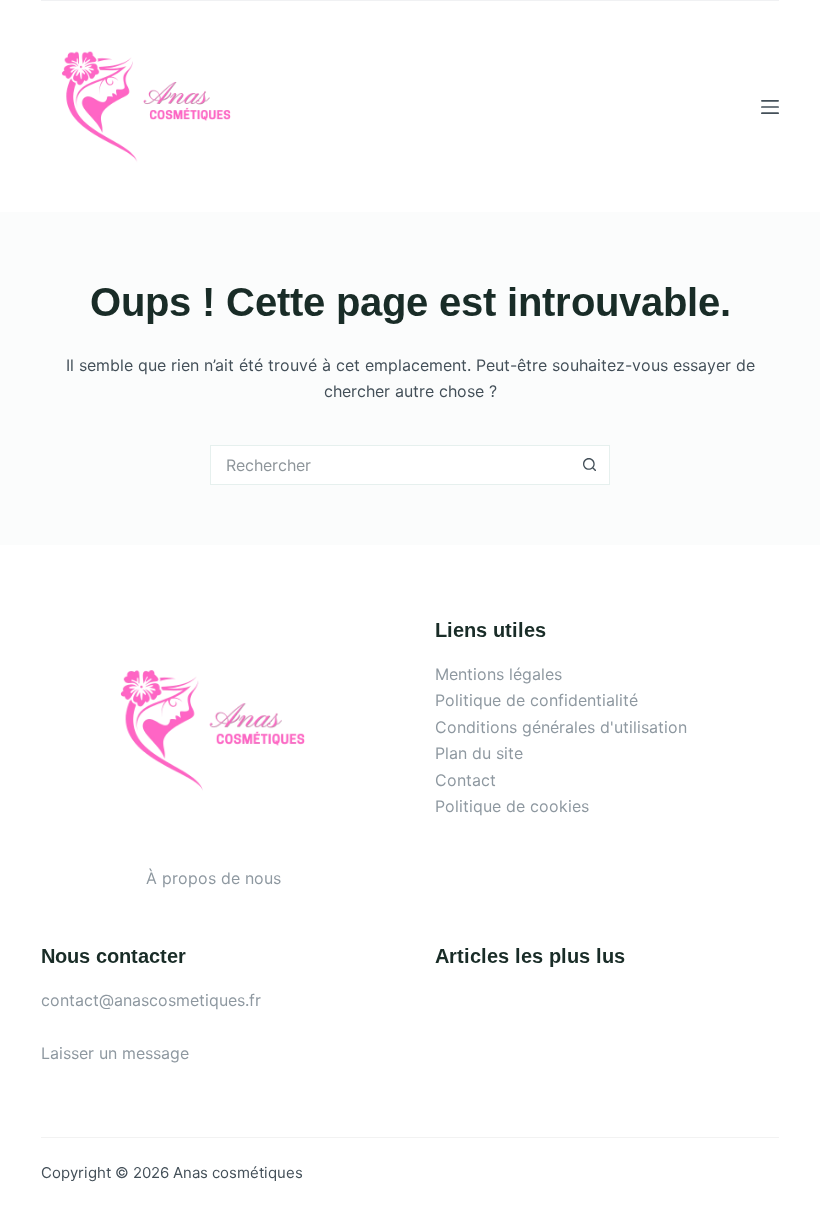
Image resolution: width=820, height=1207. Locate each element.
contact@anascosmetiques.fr (151, 1000)
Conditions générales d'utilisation (561, 727)
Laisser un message (115, 1053)
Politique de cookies (512, 806)
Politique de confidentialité (536, 700)
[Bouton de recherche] (590, 465)
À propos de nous (213, 878)
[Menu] (770, 107)
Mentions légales (498, 674)
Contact (465, 780)
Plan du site (479, 753)
